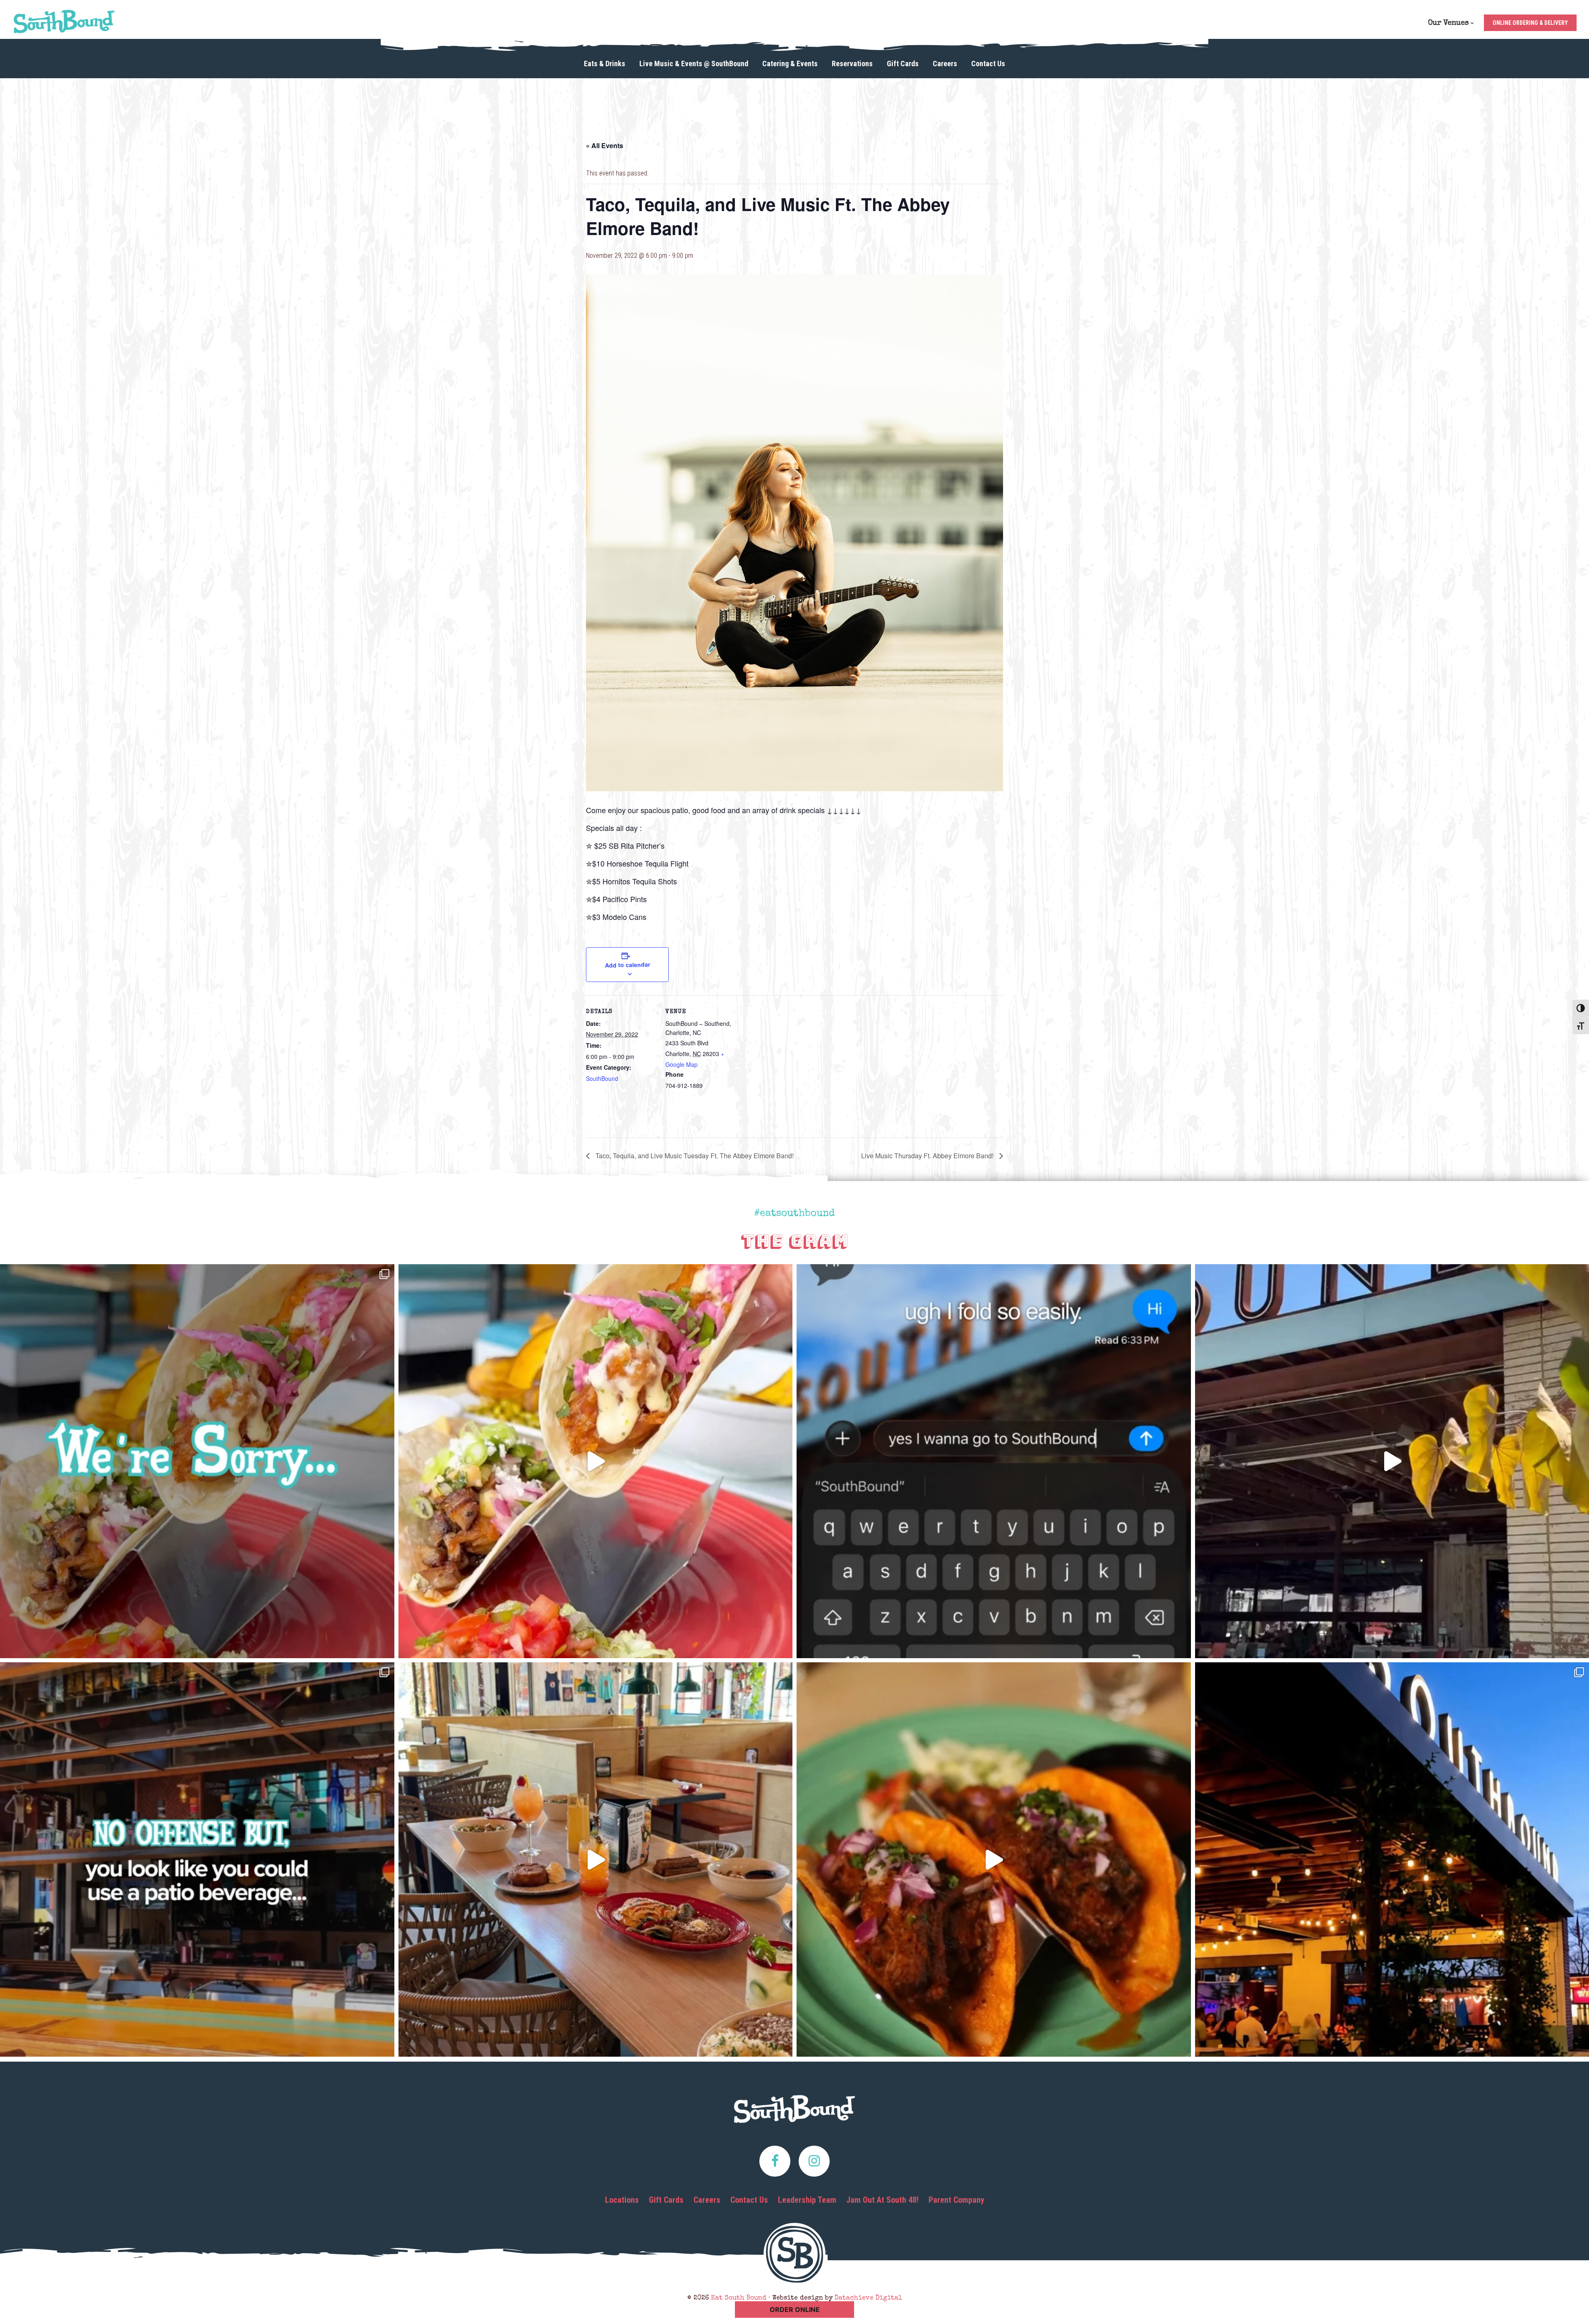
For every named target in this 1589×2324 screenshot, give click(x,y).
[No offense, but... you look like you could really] (197, 1859)
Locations (622, 2200)
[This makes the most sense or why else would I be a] (596, 1461)
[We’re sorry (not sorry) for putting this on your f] (197, 1461)
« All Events (605, 145)
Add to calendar (627, 965)
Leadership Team (807, 2200)
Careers (707, 2200)
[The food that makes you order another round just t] (994, 1859)
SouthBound (602, 1078)
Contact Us (749, 2200)
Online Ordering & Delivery (1530, 23)
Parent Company (957, 2200)
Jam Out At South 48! (882, 2200)
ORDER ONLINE (795, 2310)
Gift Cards (666, 2200)
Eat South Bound (64, 22)
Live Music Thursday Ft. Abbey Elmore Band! (928, 1156)
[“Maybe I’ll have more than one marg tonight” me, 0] (994, 1461)
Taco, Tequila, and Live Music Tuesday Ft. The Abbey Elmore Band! (694, 1156)
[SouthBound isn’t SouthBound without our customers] (596, 1859)
